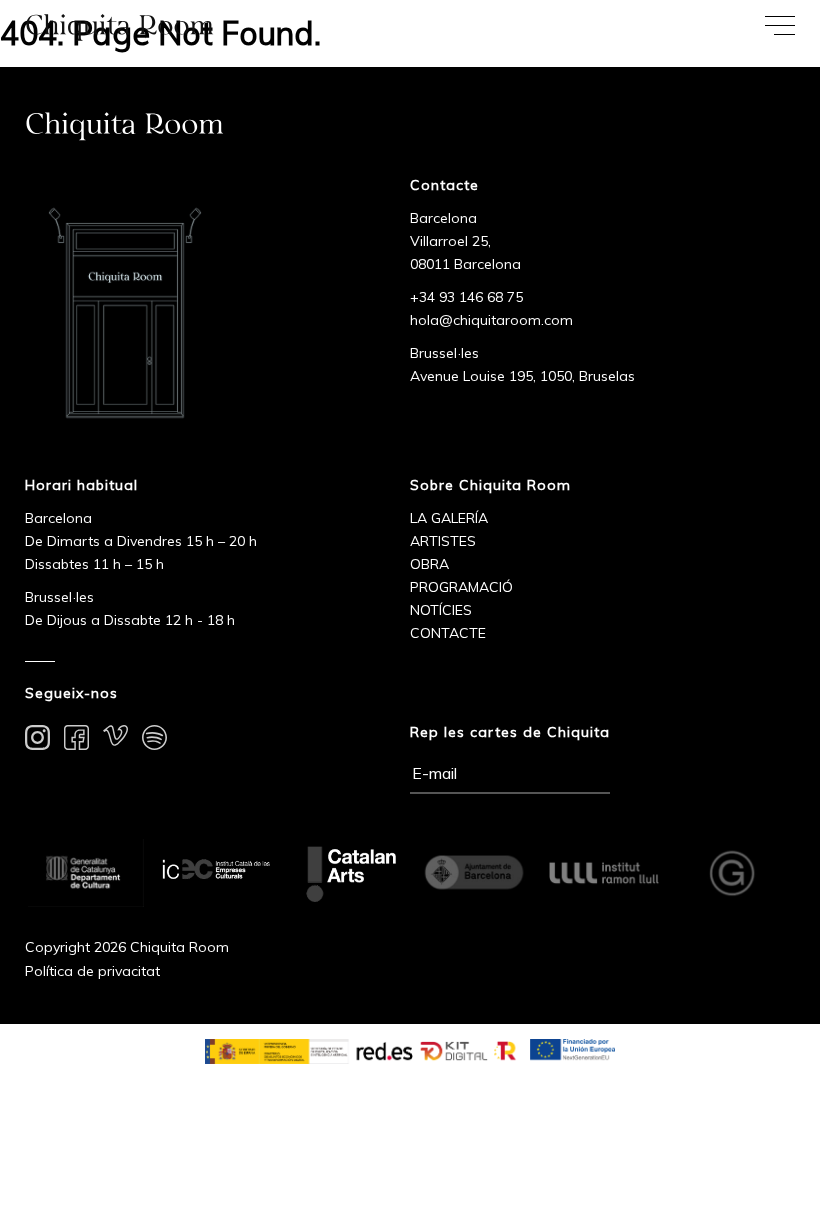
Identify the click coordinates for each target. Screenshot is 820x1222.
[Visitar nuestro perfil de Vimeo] (115, 741)
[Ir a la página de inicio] (205, 26)
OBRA (429, 564)
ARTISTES (443, 541)
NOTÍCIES (441, 610)
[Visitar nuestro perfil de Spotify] (154, 741)
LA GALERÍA (449, 518)
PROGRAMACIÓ (461, 587)
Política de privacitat (92, 971)
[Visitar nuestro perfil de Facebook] (76, 741)
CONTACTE (448, 633)
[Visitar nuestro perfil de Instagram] (37, 741)
